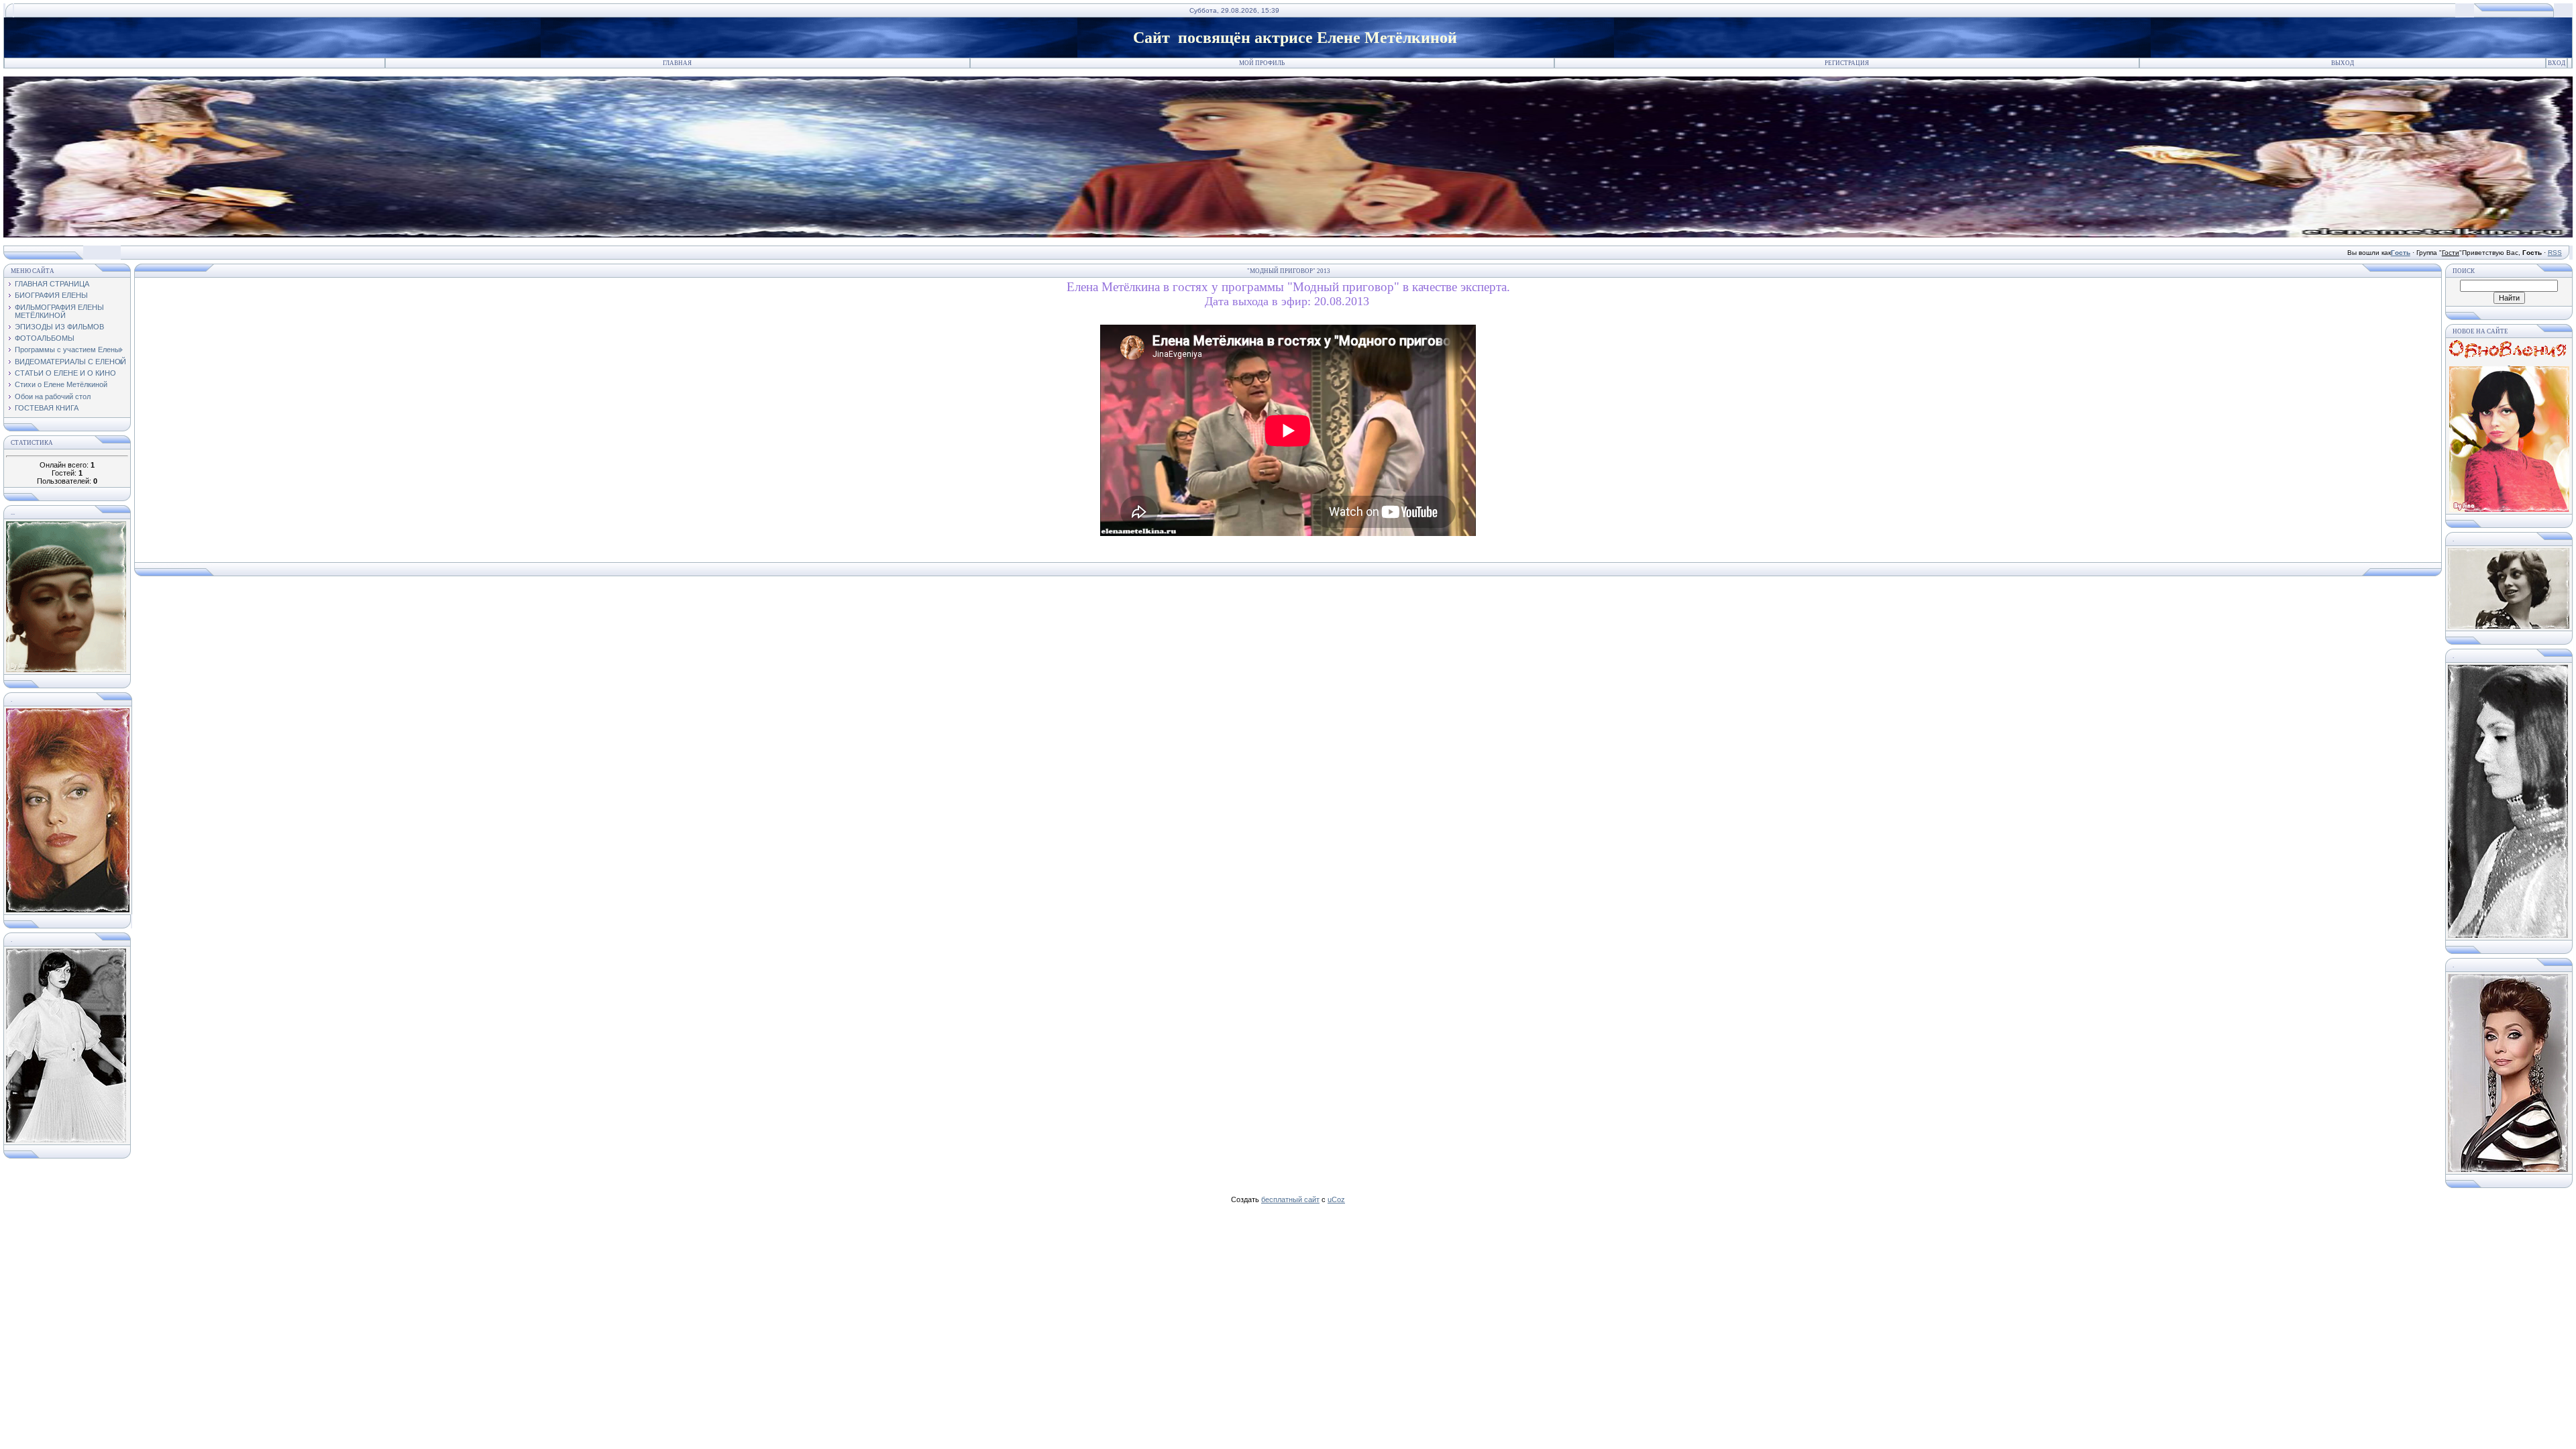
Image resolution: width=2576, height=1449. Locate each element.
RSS (2555, 253)
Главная (677, 63)
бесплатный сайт (1290, 1199)
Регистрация (1847, 63)
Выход (2343, 63)
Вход (2557, 63)
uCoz (1336, 1199)
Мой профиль (1262, 63)
